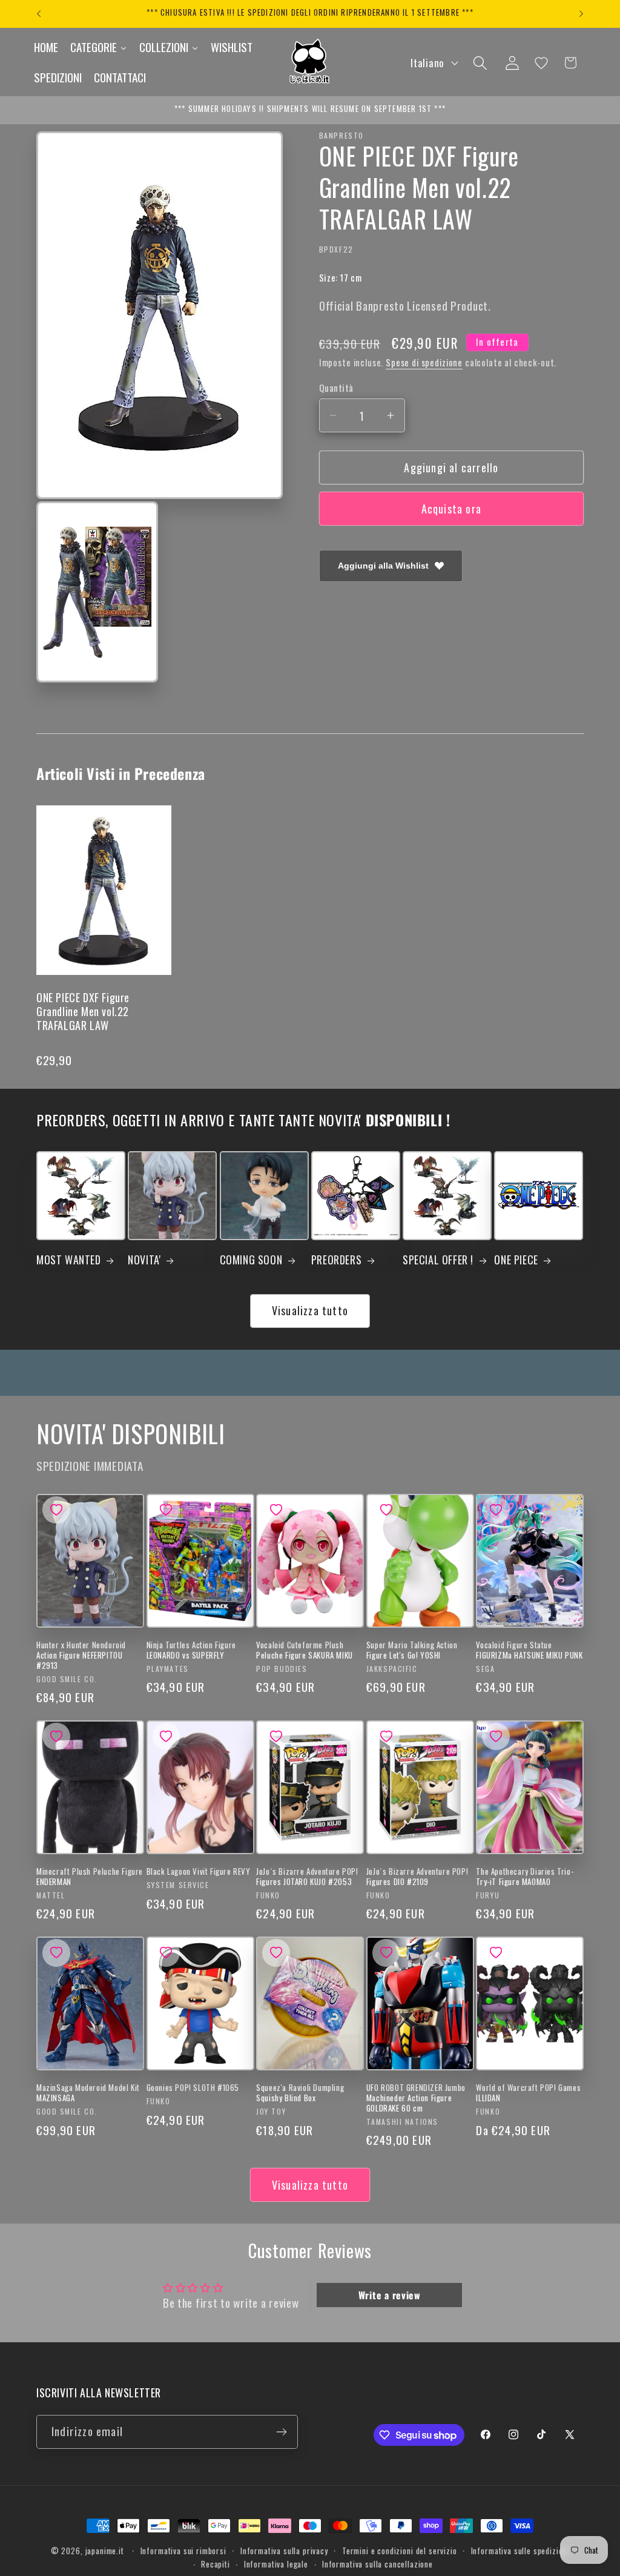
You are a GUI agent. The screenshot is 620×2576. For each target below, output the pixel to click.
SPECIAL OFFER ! (438, 1260)
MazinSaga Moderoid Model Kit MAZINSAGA (88, 2093)
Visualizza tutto (310, 1310)
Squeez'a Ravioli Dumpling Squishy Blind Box (300, 2093)
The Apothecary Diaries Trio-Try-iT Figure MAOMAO (525, 1877)
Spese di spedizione (424, 362)
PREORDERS (336, 1260)
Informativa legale (276, 2564)
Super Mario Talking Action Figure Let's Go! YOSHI (412, 1650)
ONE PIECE (516, 1260)
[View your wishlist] (541, 63)
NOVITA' (144, 1260)
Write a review (390, 2295)
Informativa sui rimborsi (183, 2551)
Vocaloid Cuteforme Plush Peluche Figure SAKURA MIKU (305, 1650)
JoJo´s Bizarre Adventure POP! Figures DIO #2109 (417, 1877)
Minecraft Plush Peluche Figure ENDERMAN (90, 1877)
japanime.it (105, 2551)
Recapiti (216, 2564)
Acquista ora (451, 509)
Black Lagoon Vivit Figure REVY (199, 1871)
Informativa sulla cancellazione (378, 2564)
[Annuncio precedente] (39, 14)
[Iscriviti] (281, 2432)
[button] (480, 63)
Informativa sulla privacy (284, 2551)
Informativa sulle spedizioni (520, 2551)
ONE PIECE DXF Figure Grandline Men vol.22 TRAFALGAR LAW (83, 1012)
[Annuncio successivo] (581, 14)
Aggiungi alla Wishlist (383, 566)
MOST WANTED (69, 1260)
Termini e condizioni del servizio (400, 2551)
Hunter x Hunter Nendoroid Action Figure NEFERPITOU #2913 (81, 1655)
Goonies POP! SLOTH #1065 (193, 2088)
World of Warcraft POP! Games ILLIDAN (528, 2093)
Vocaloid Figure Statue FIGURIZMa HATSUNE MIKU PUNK (529, 1650)
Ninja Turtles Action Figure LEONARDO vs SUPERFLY (191, 1650)
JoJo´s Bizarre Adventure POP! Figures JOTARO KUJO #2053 (307, 1877)
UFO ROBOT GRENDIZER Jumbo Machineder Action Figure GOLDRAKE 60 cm (416, 2098)
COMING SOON (251, 1260)
